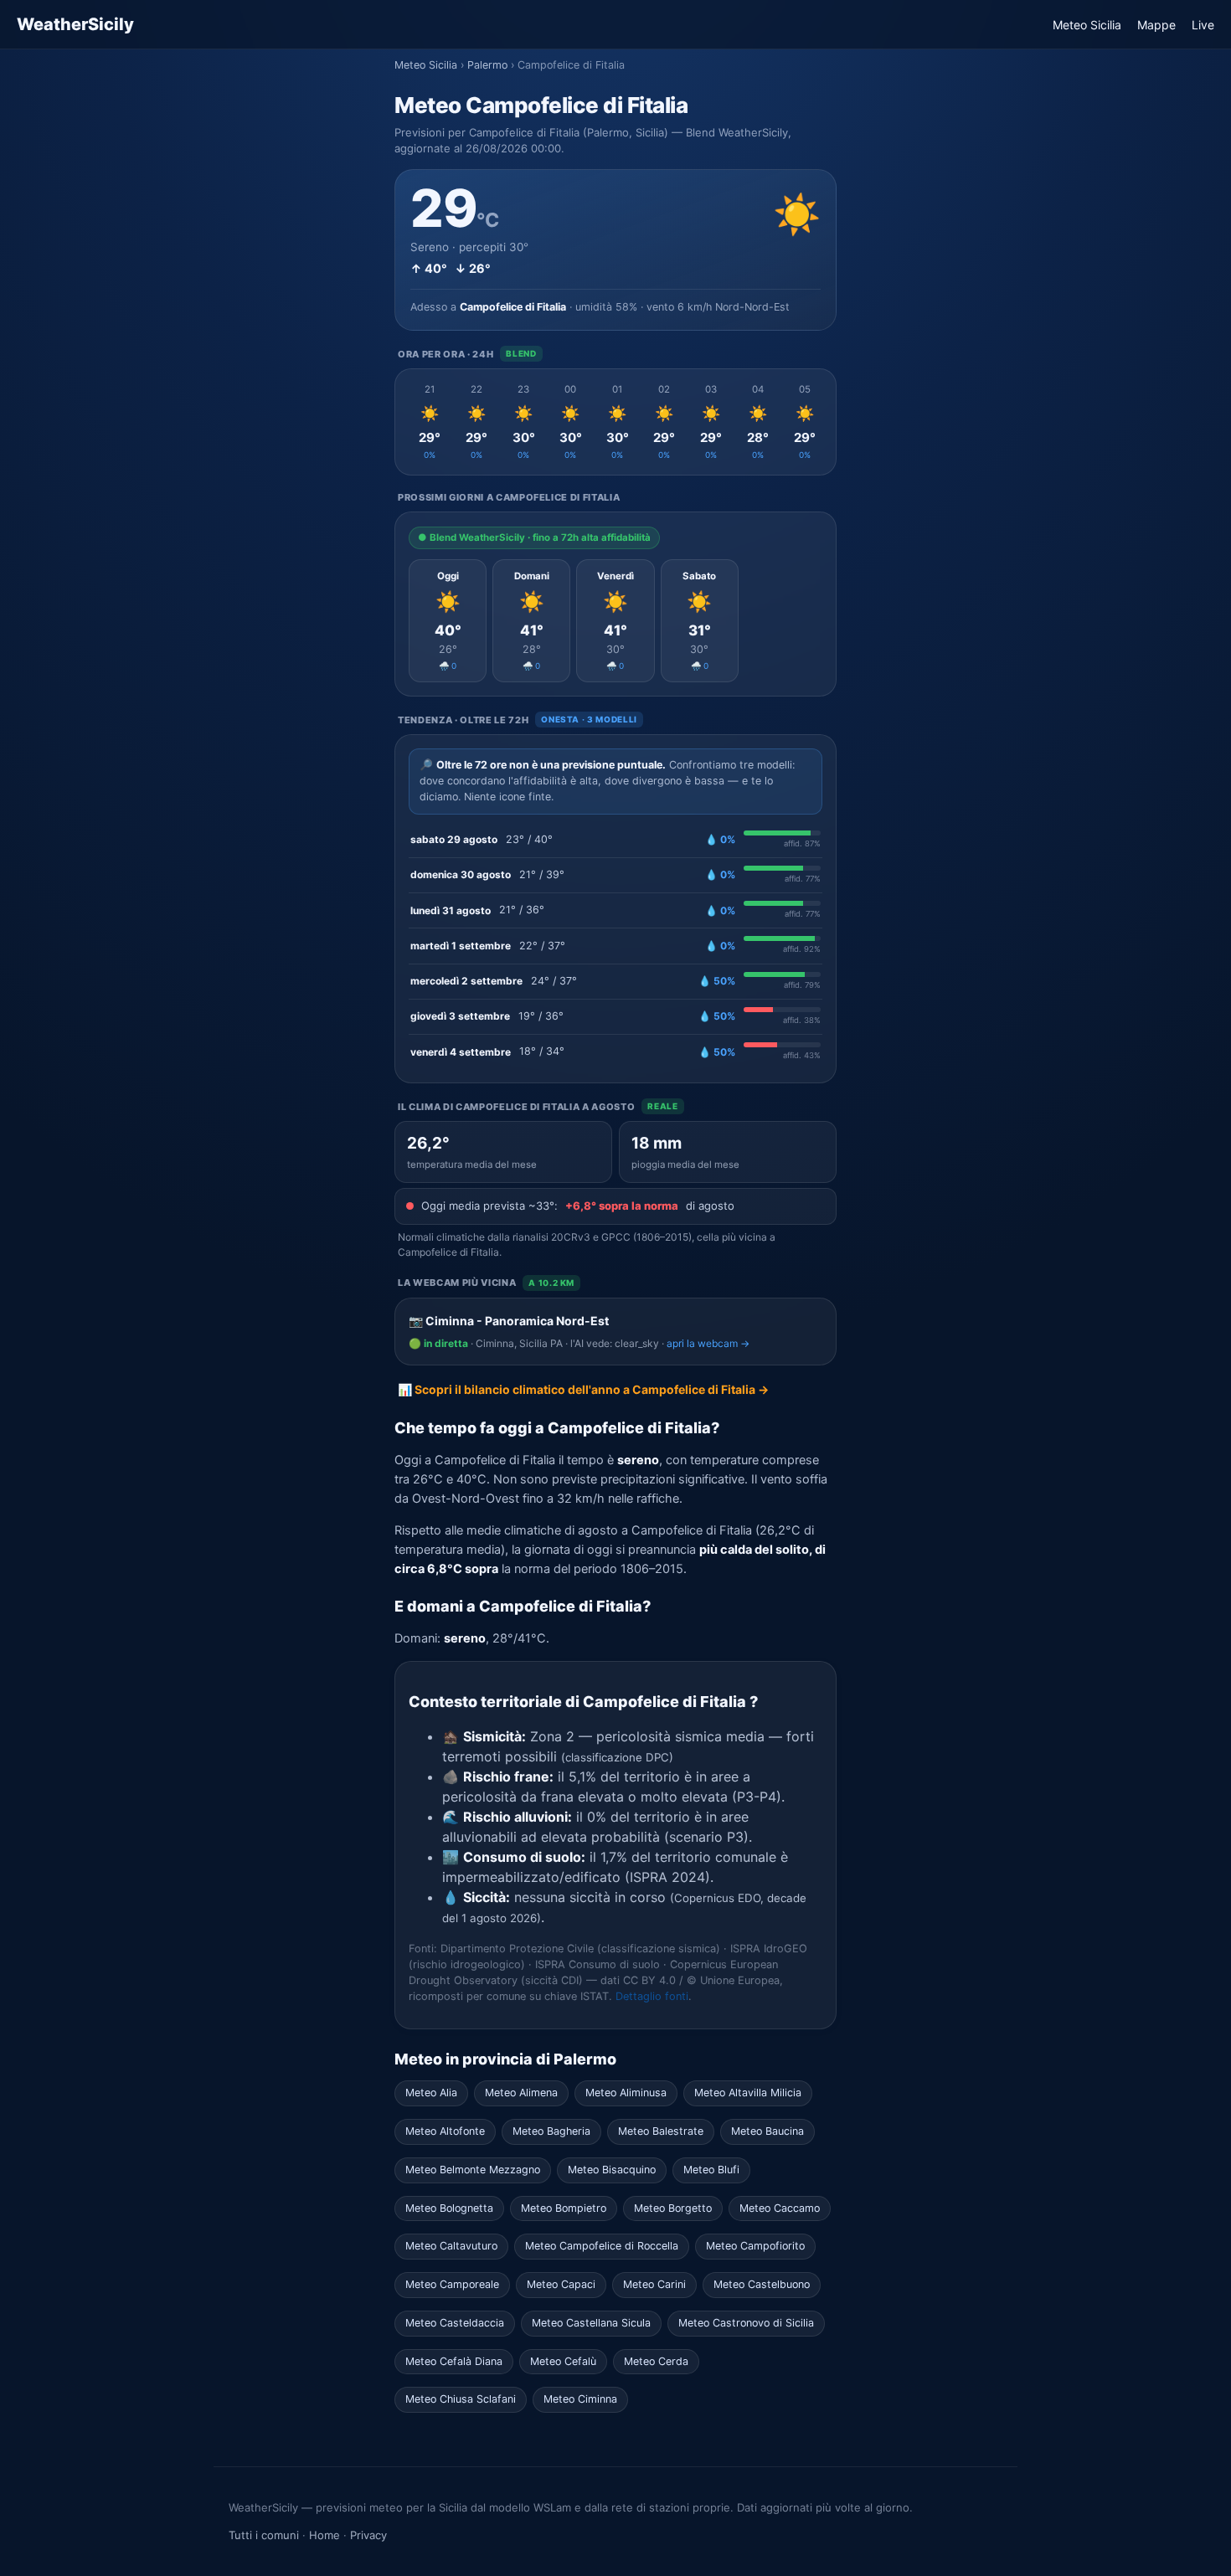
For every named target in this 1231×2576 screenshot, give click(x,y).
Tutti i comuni (264, 2535)
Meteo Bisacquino (612, 2170)
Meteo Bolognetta (449, 2208)
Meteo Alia (431, 2093)
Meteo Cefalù (563, 2361)
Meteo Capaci (561, 2284)
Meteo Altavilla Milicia (748, 2093)
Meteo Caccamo (780, 2208)
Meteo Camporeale (452, 2284)
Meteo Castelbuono (762, 2284)
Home (324, 2535)
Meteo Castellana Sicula (591, 2323)
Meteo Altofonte (445, 2131)
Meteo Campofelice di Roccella (602, 2246)
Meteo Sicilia (1087, 25)
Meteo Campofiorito (755, 2246)
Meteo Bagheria (551, 2131)
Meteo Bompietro (564, 2208)
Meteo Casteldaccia (455, 2323)
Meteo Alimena (521, 2093)
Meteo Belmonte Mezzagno (473, 2170)
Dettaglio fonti (652, 1996)
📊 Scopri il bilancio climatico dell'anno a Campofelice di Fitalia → (583, 1389)
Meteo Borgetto (673, 2208)
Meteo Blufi (711, 2170)
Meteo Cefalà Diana (454, 2361)
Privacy (368, 2535)
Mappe (1156, 25)
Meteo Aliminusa (626, 2093)
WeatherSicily (75, 24)
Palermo (487, 65)
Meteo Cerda (656, 2361)
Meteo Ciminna (580, 2399)
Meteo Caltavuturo (451, 2246)
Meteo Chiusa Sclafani (461, 2399)
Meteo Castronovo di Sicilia (746, 2323)
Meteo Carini (654, 2284)
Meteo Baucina (767, 2131)
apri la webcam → (708, 1343)
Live (1203, 25)
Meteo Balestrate (661, 2131)
